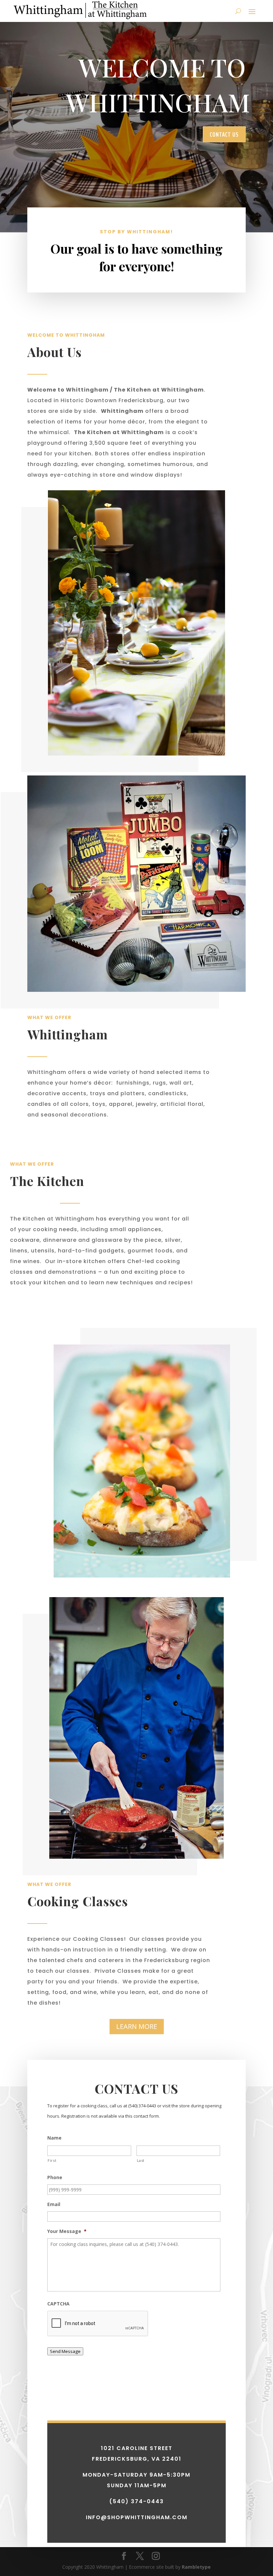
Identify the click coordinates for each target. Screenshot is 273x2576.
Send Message (65, 2351)
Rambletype (196, 2567)
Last (141, 2160)
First (52, 2160)
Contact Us (224, 134)
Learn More (137, 2026)
